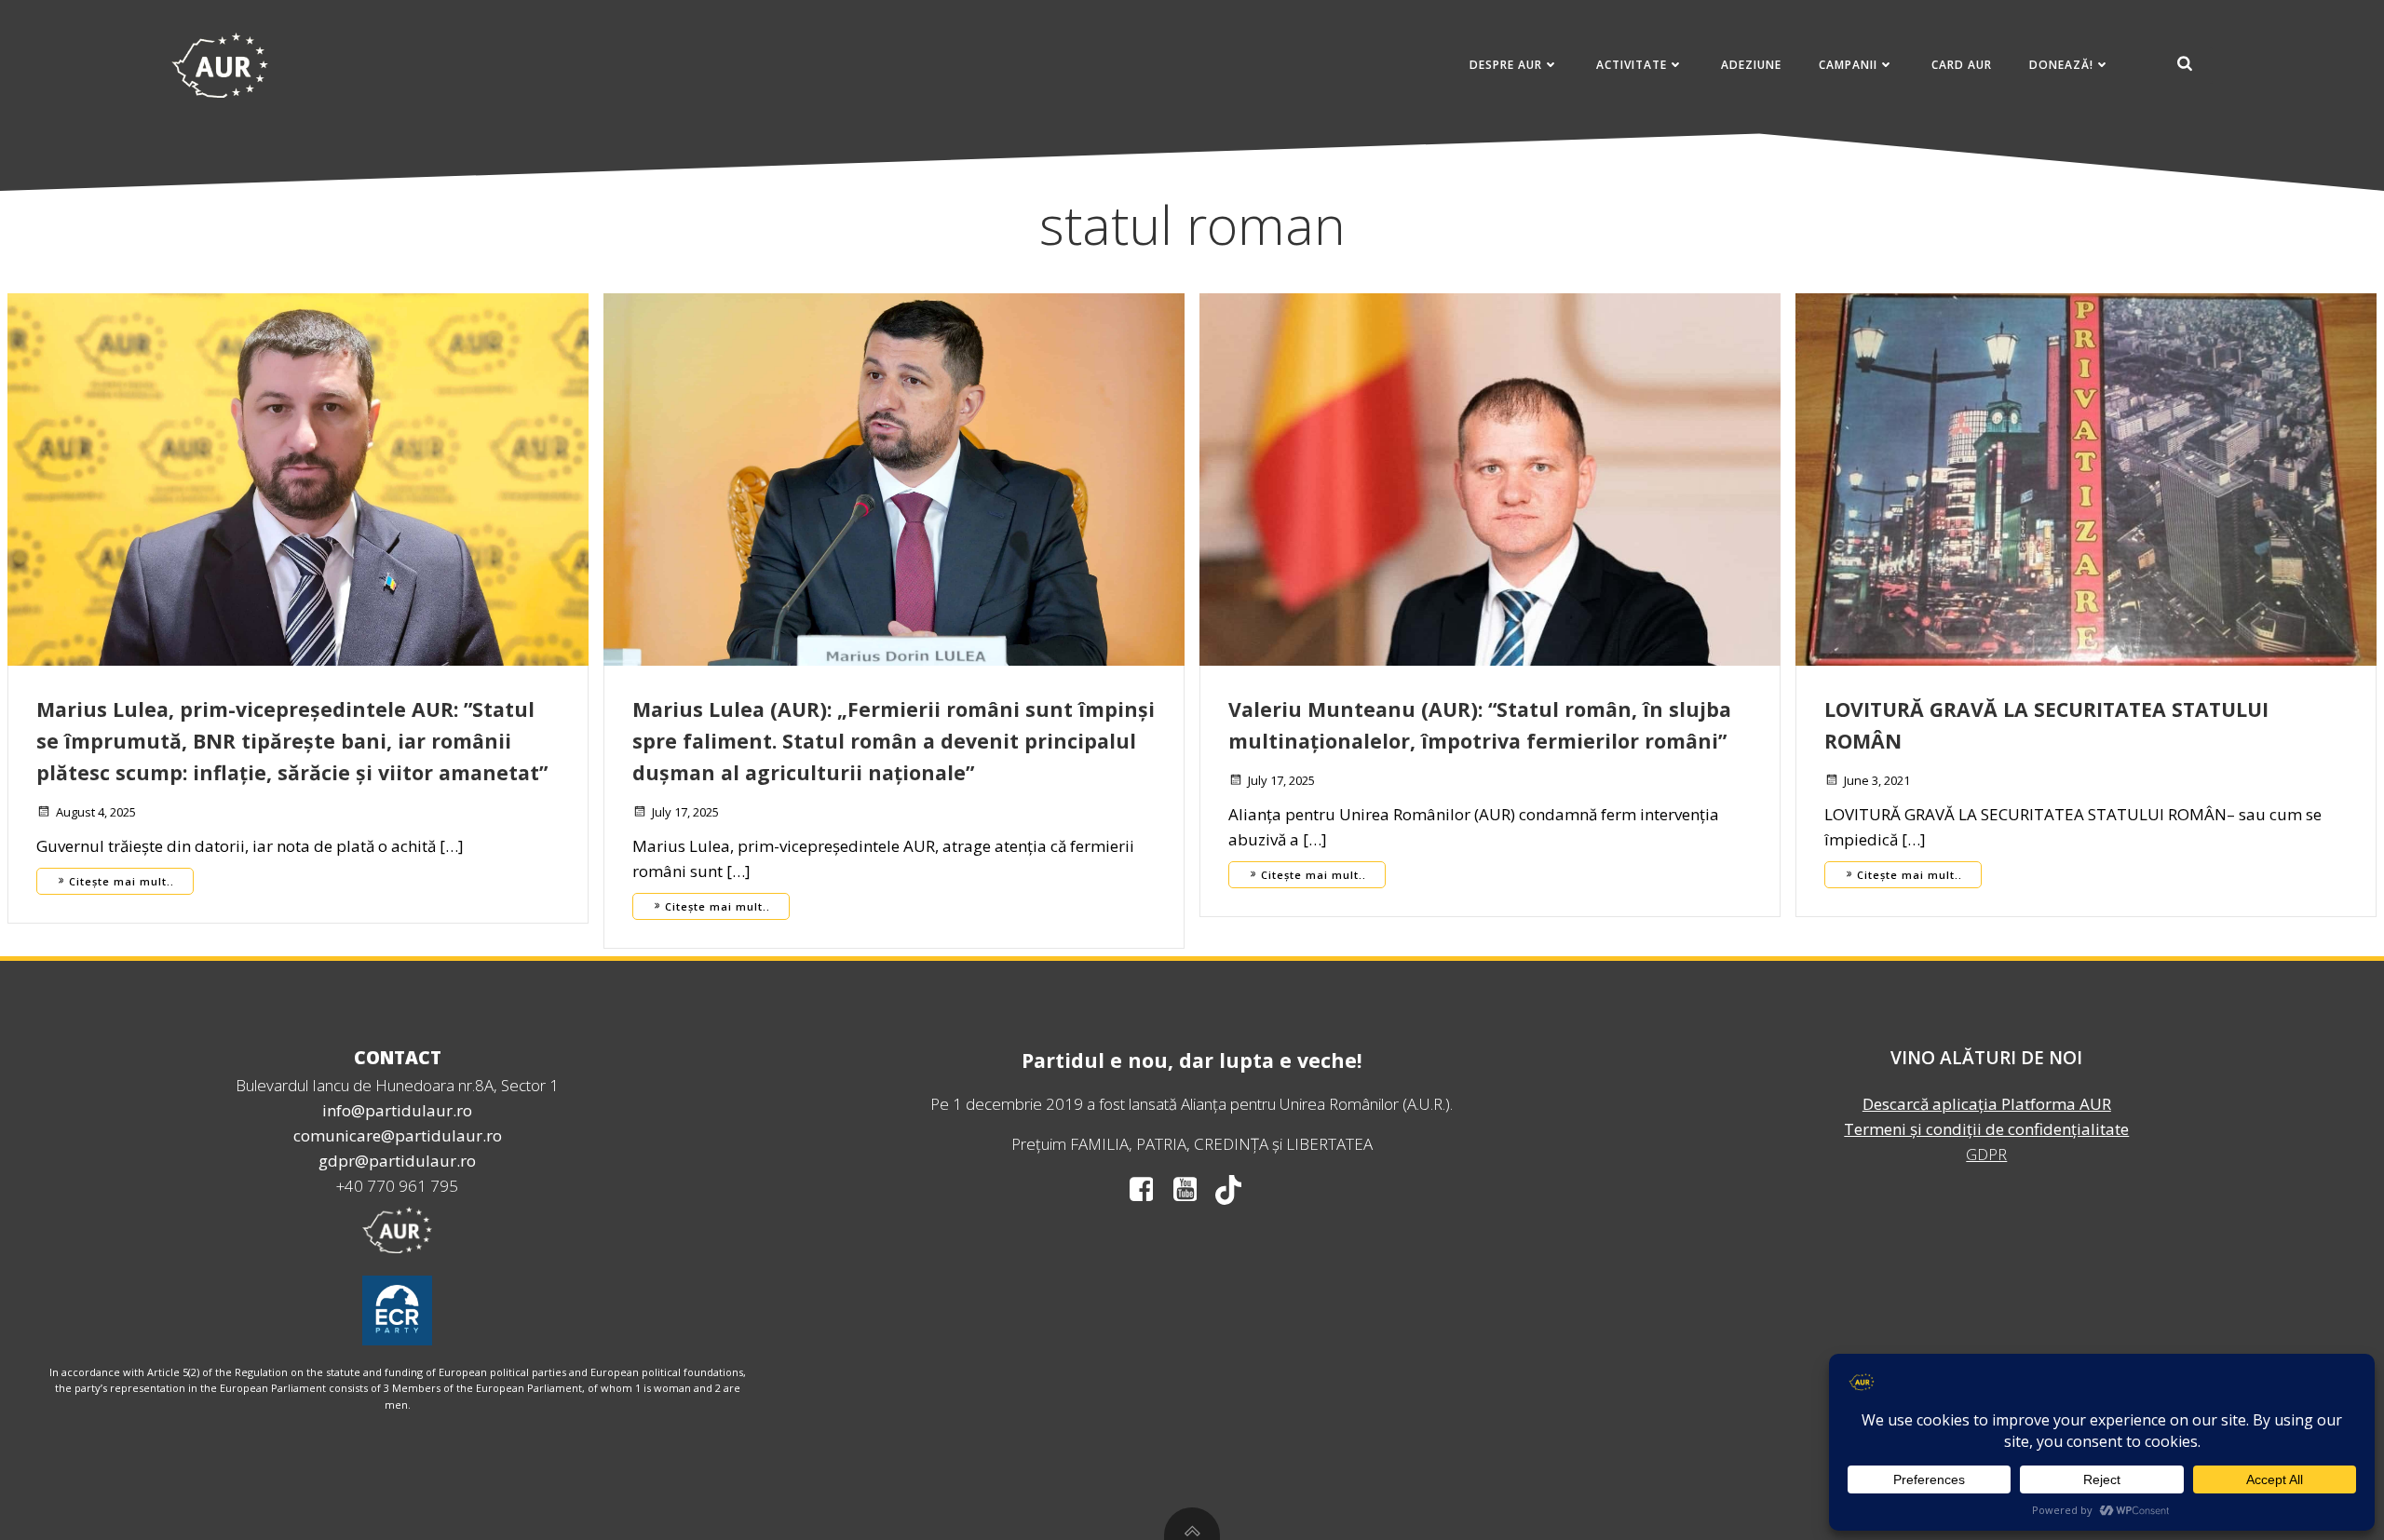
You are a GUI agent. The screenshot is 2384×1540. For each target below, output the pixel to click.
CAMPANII (1848, 65)
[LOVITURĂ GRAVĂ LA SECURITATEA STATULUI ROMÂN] (2086, 478)
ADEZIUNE (1751, 65)
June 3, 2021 (1877, 780)
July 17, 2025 (685, 812)
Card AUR (1962, 65)
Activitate (1632, 65)
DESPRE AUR (1506, 65)
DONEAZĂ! (2061, 65)
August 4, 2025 (96, 812)
